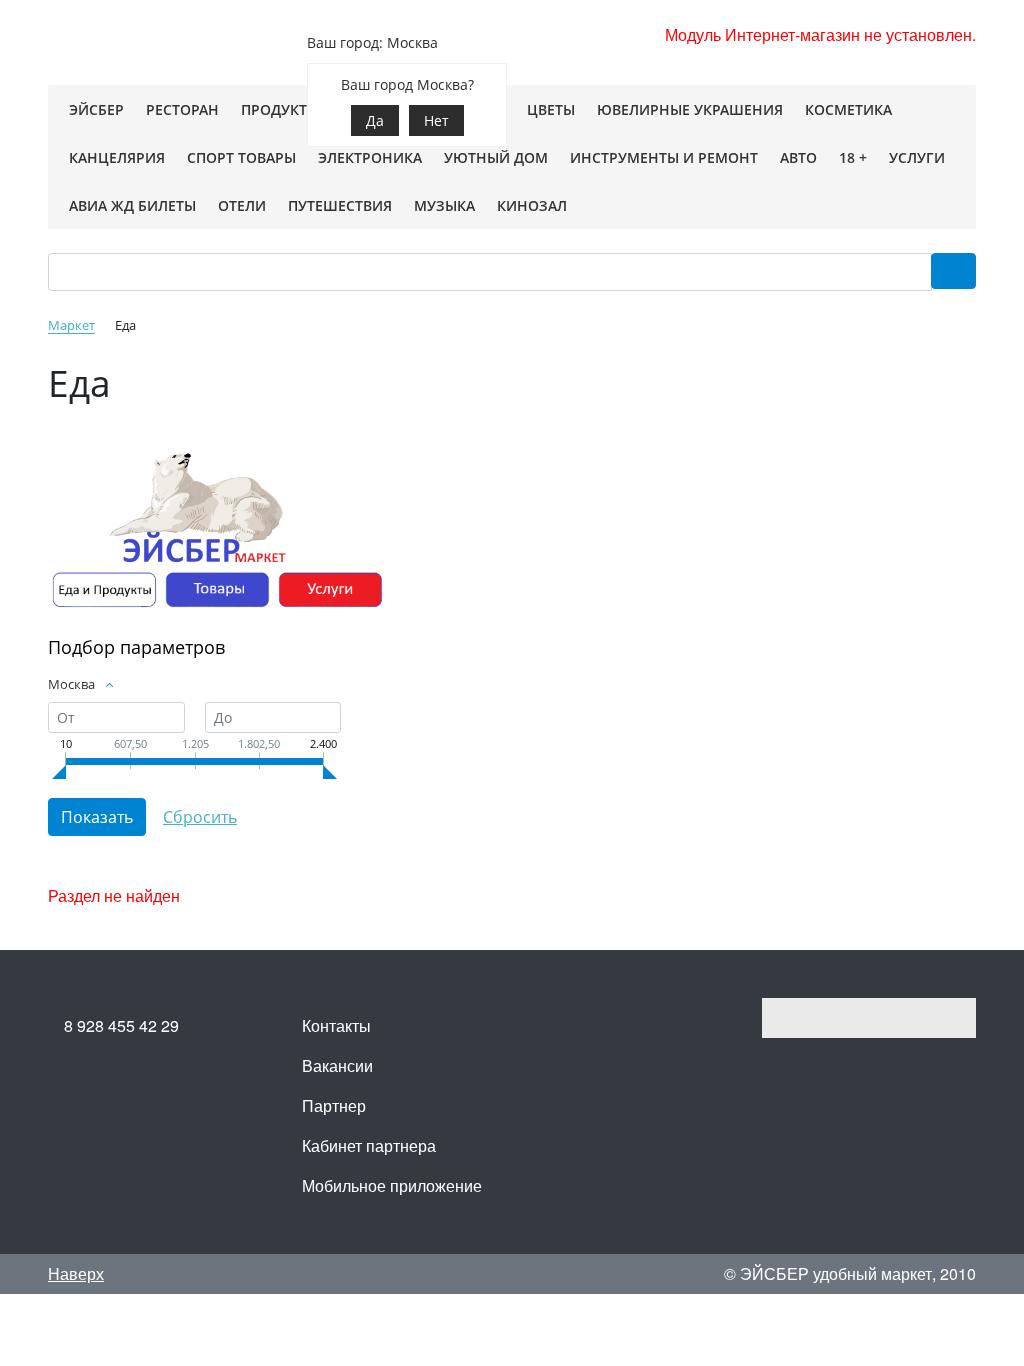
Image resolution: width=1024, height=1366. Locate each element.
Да (375, 120)
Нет (436, 120)
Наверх (76, 1273)
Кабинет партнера (369, 1145)
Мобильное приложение (392, 1185)
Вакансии (337, 1065)
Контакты (336, 1025)
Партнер (334, 1105)
